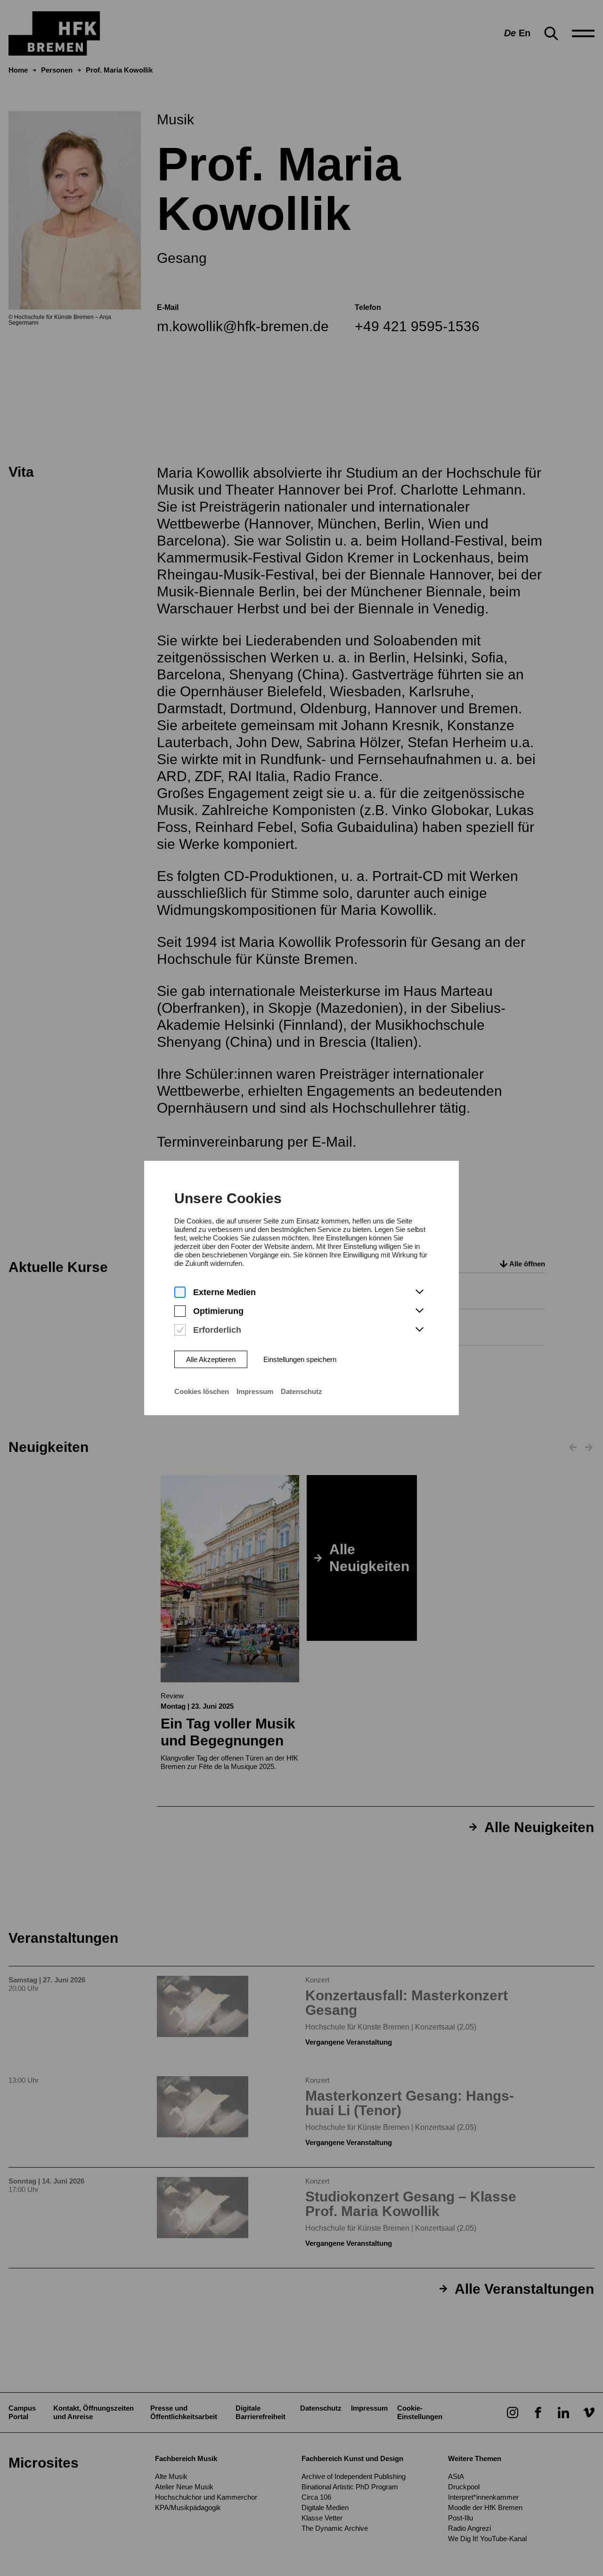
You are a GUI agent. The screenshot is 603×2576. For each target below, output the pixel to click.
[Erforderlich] (180, 1330)
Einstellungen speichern (300, 1359)
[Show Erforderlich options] (419, 1330)
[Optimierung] (180, 1311)
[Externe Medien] (180, 1292)
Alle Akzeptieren (211, 1359)
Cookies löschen (202, 1391)
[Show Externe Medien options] (419, 1292)
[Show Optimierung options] (419, 1311)
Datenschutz (301, 1391)
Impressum (255, 1391)
